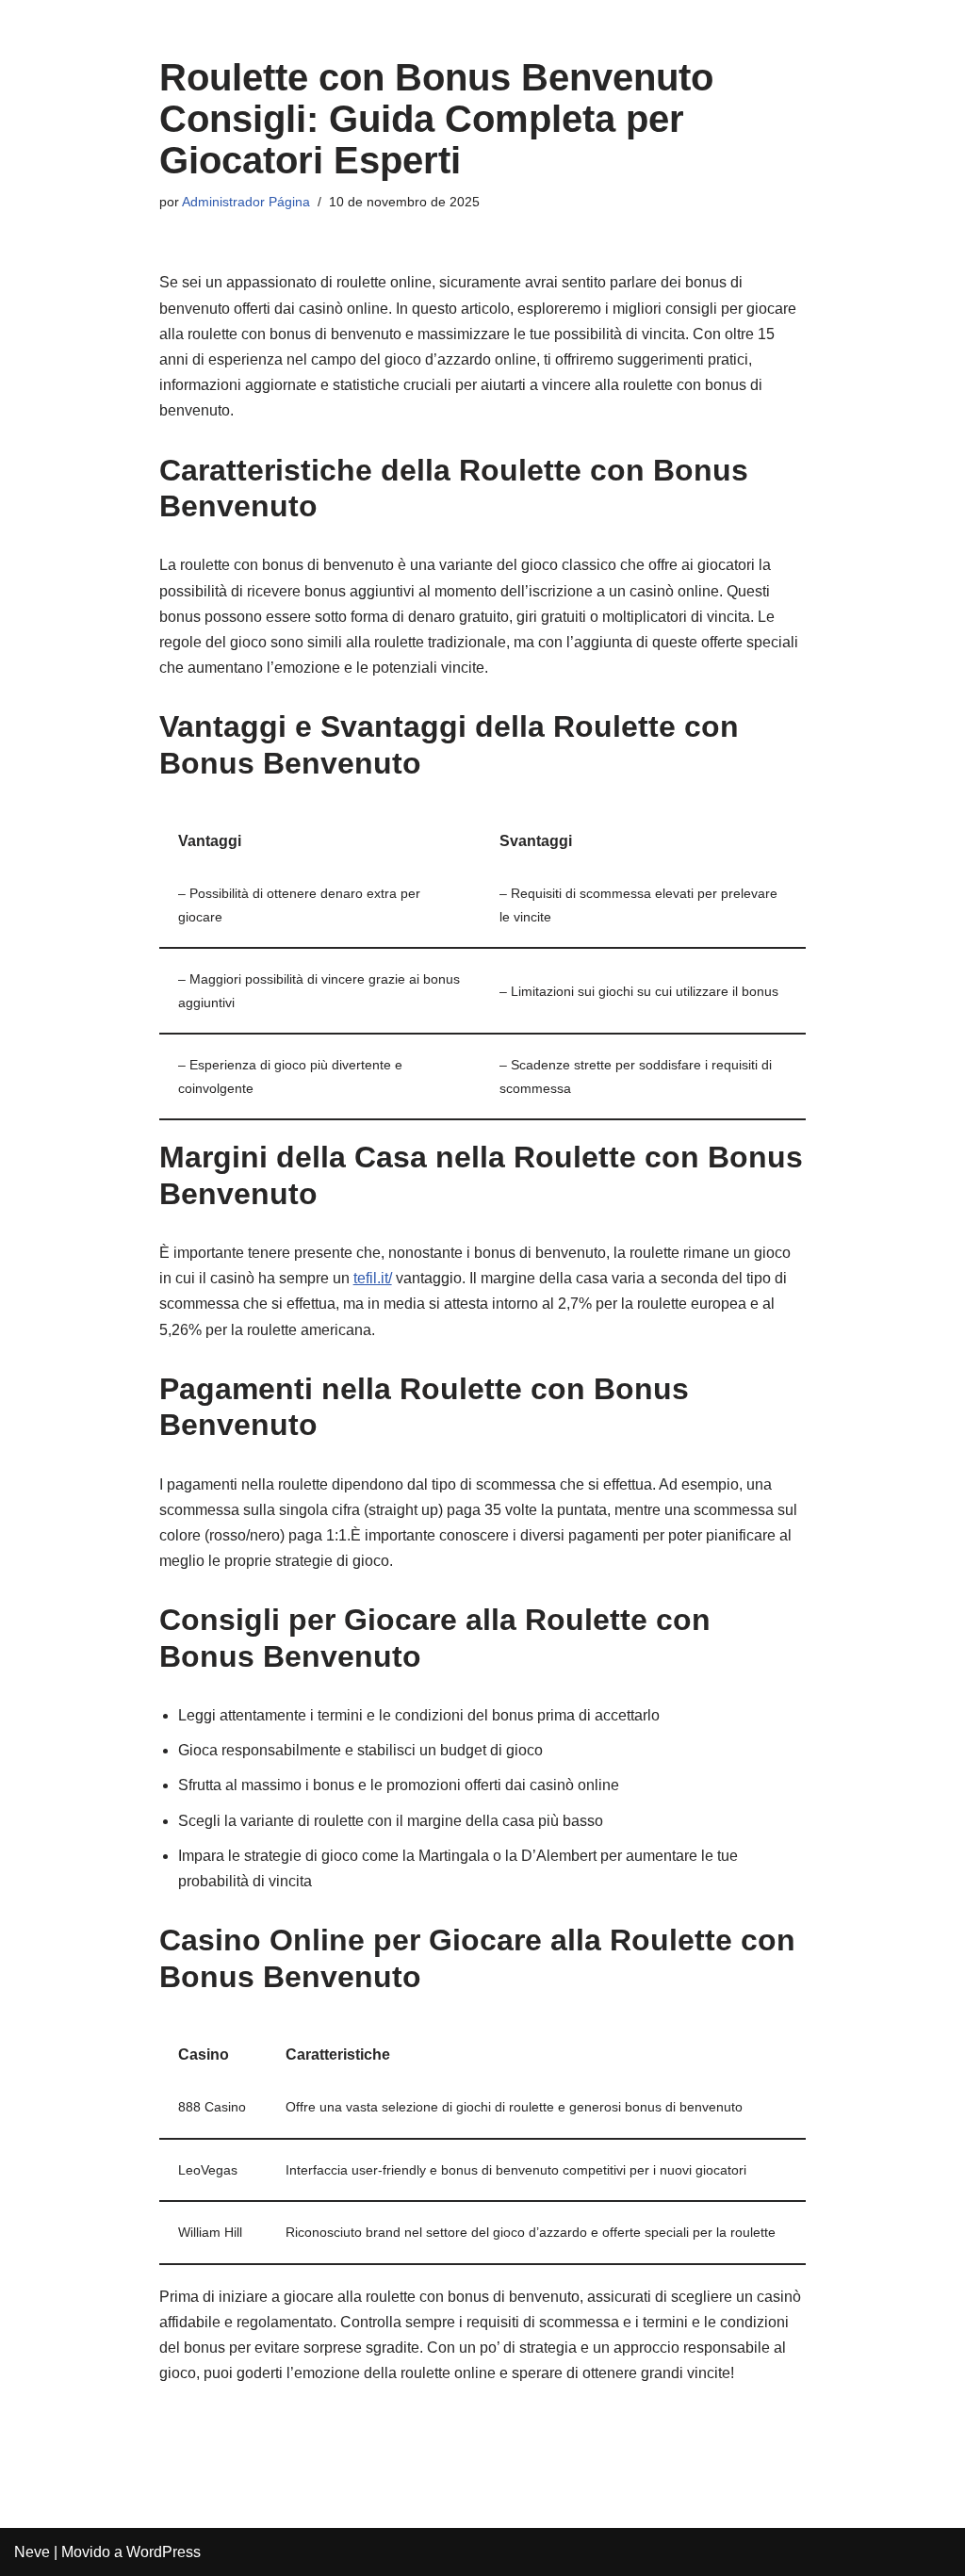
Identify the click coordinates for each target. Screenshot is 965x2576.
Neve (32, 2552)
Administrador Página (246, 202)
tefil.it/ (373, 1278)
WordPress (164, 2552)
